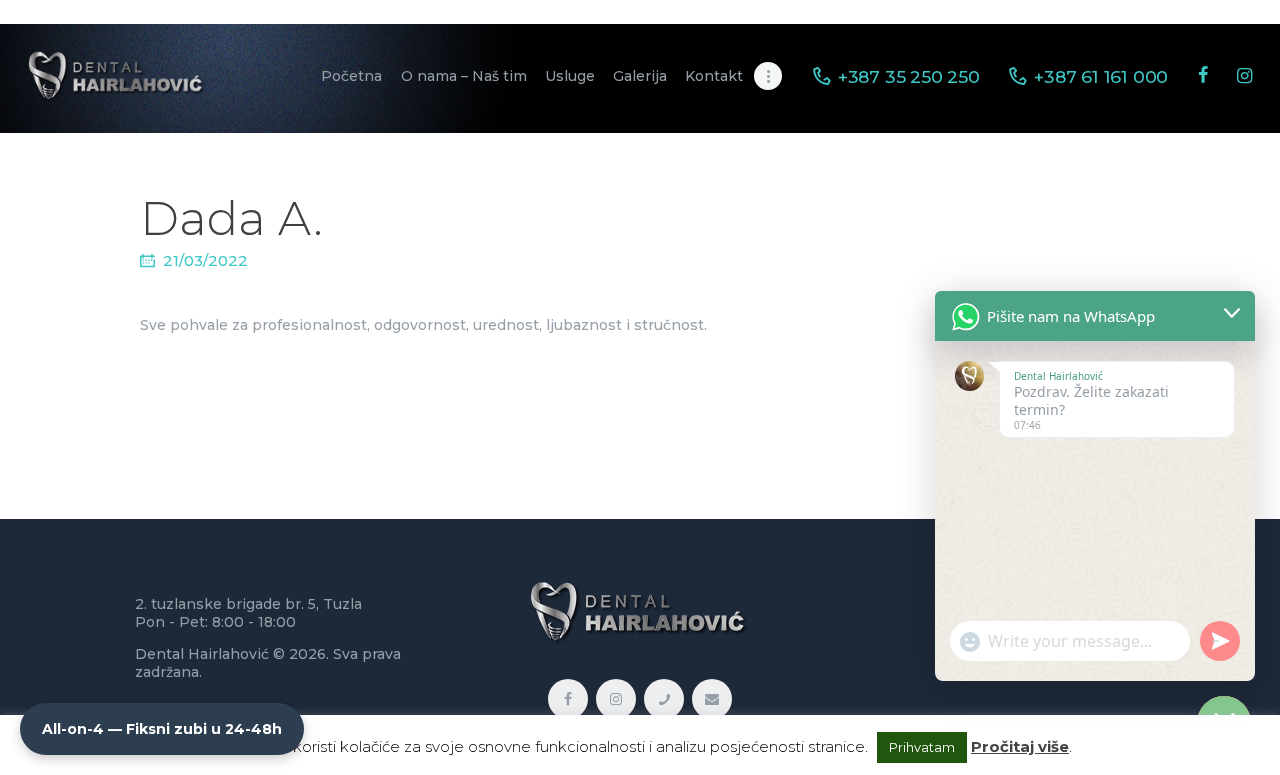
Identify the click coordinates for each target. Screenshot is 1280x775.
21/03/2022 (205, 260)
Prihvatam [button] (922, 747)
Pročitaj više (1020, 746)
